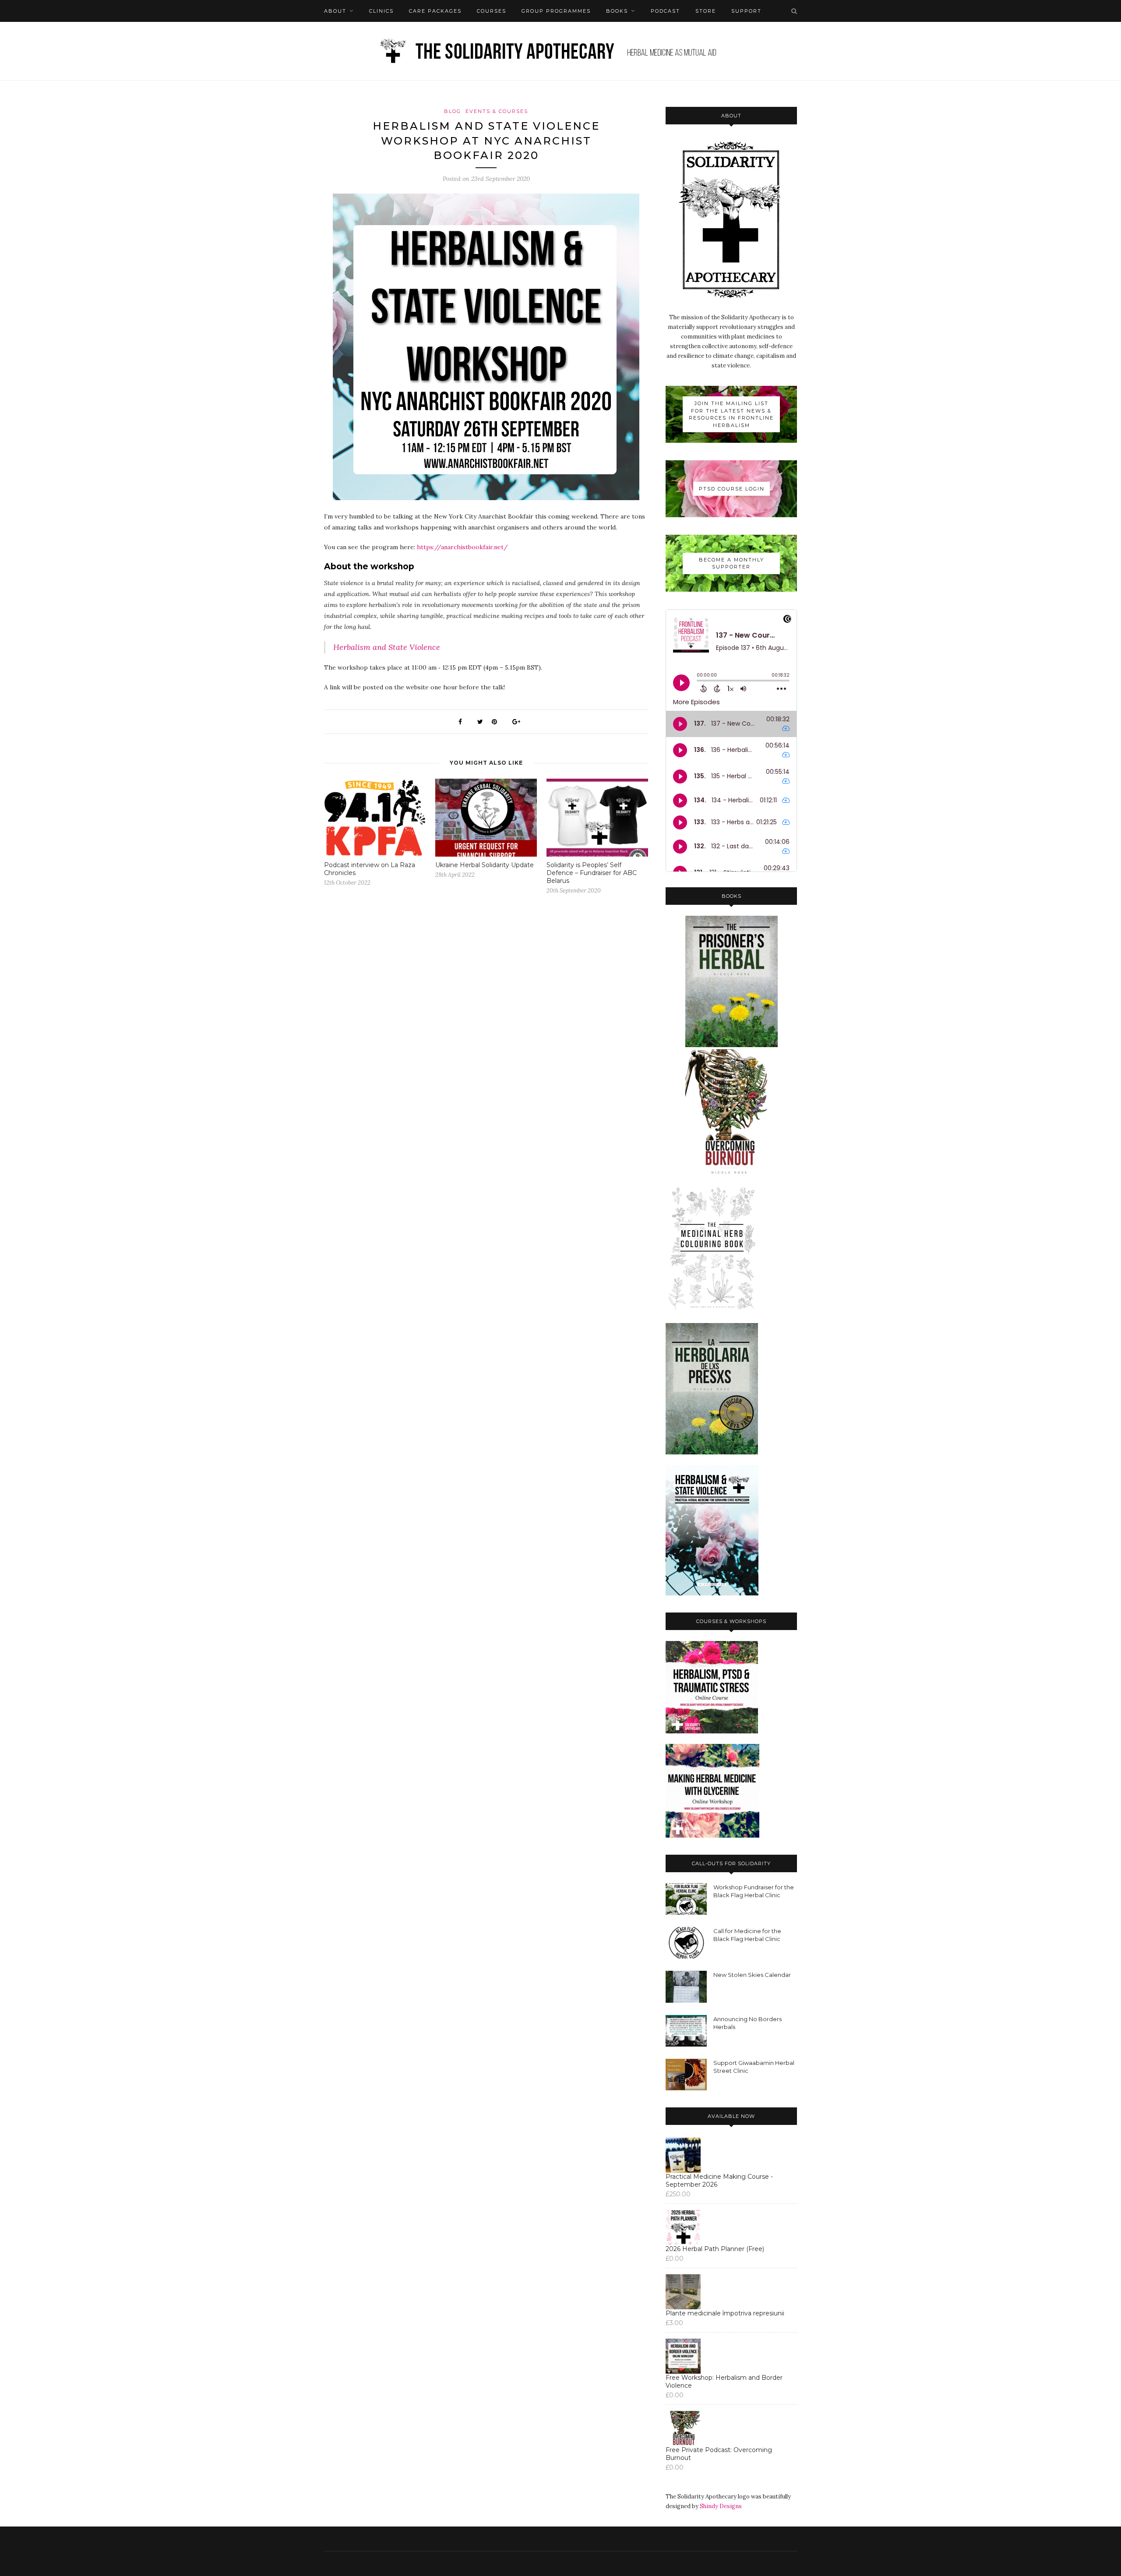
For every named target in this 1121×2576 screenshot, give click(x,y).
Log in (363, 33)
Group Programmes (556, 11)
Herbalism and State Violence (387, 647)
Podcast (665, 11)
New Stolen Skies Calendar (752, 1975)
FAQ (330, 33)
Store (706, 11)
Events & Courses (497, 111)
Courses (492, 11)
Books (617, 11)
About (335, 11)
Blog (453, 111)
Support (746, 11)
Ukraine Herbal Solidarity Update (485, 865)
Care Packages (435, 11)
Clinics (381, 11)
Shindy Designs (721, 2506)
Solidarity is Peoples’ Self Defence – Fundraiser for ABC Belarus (592, 873)
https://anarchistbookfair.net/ (462, 547)
